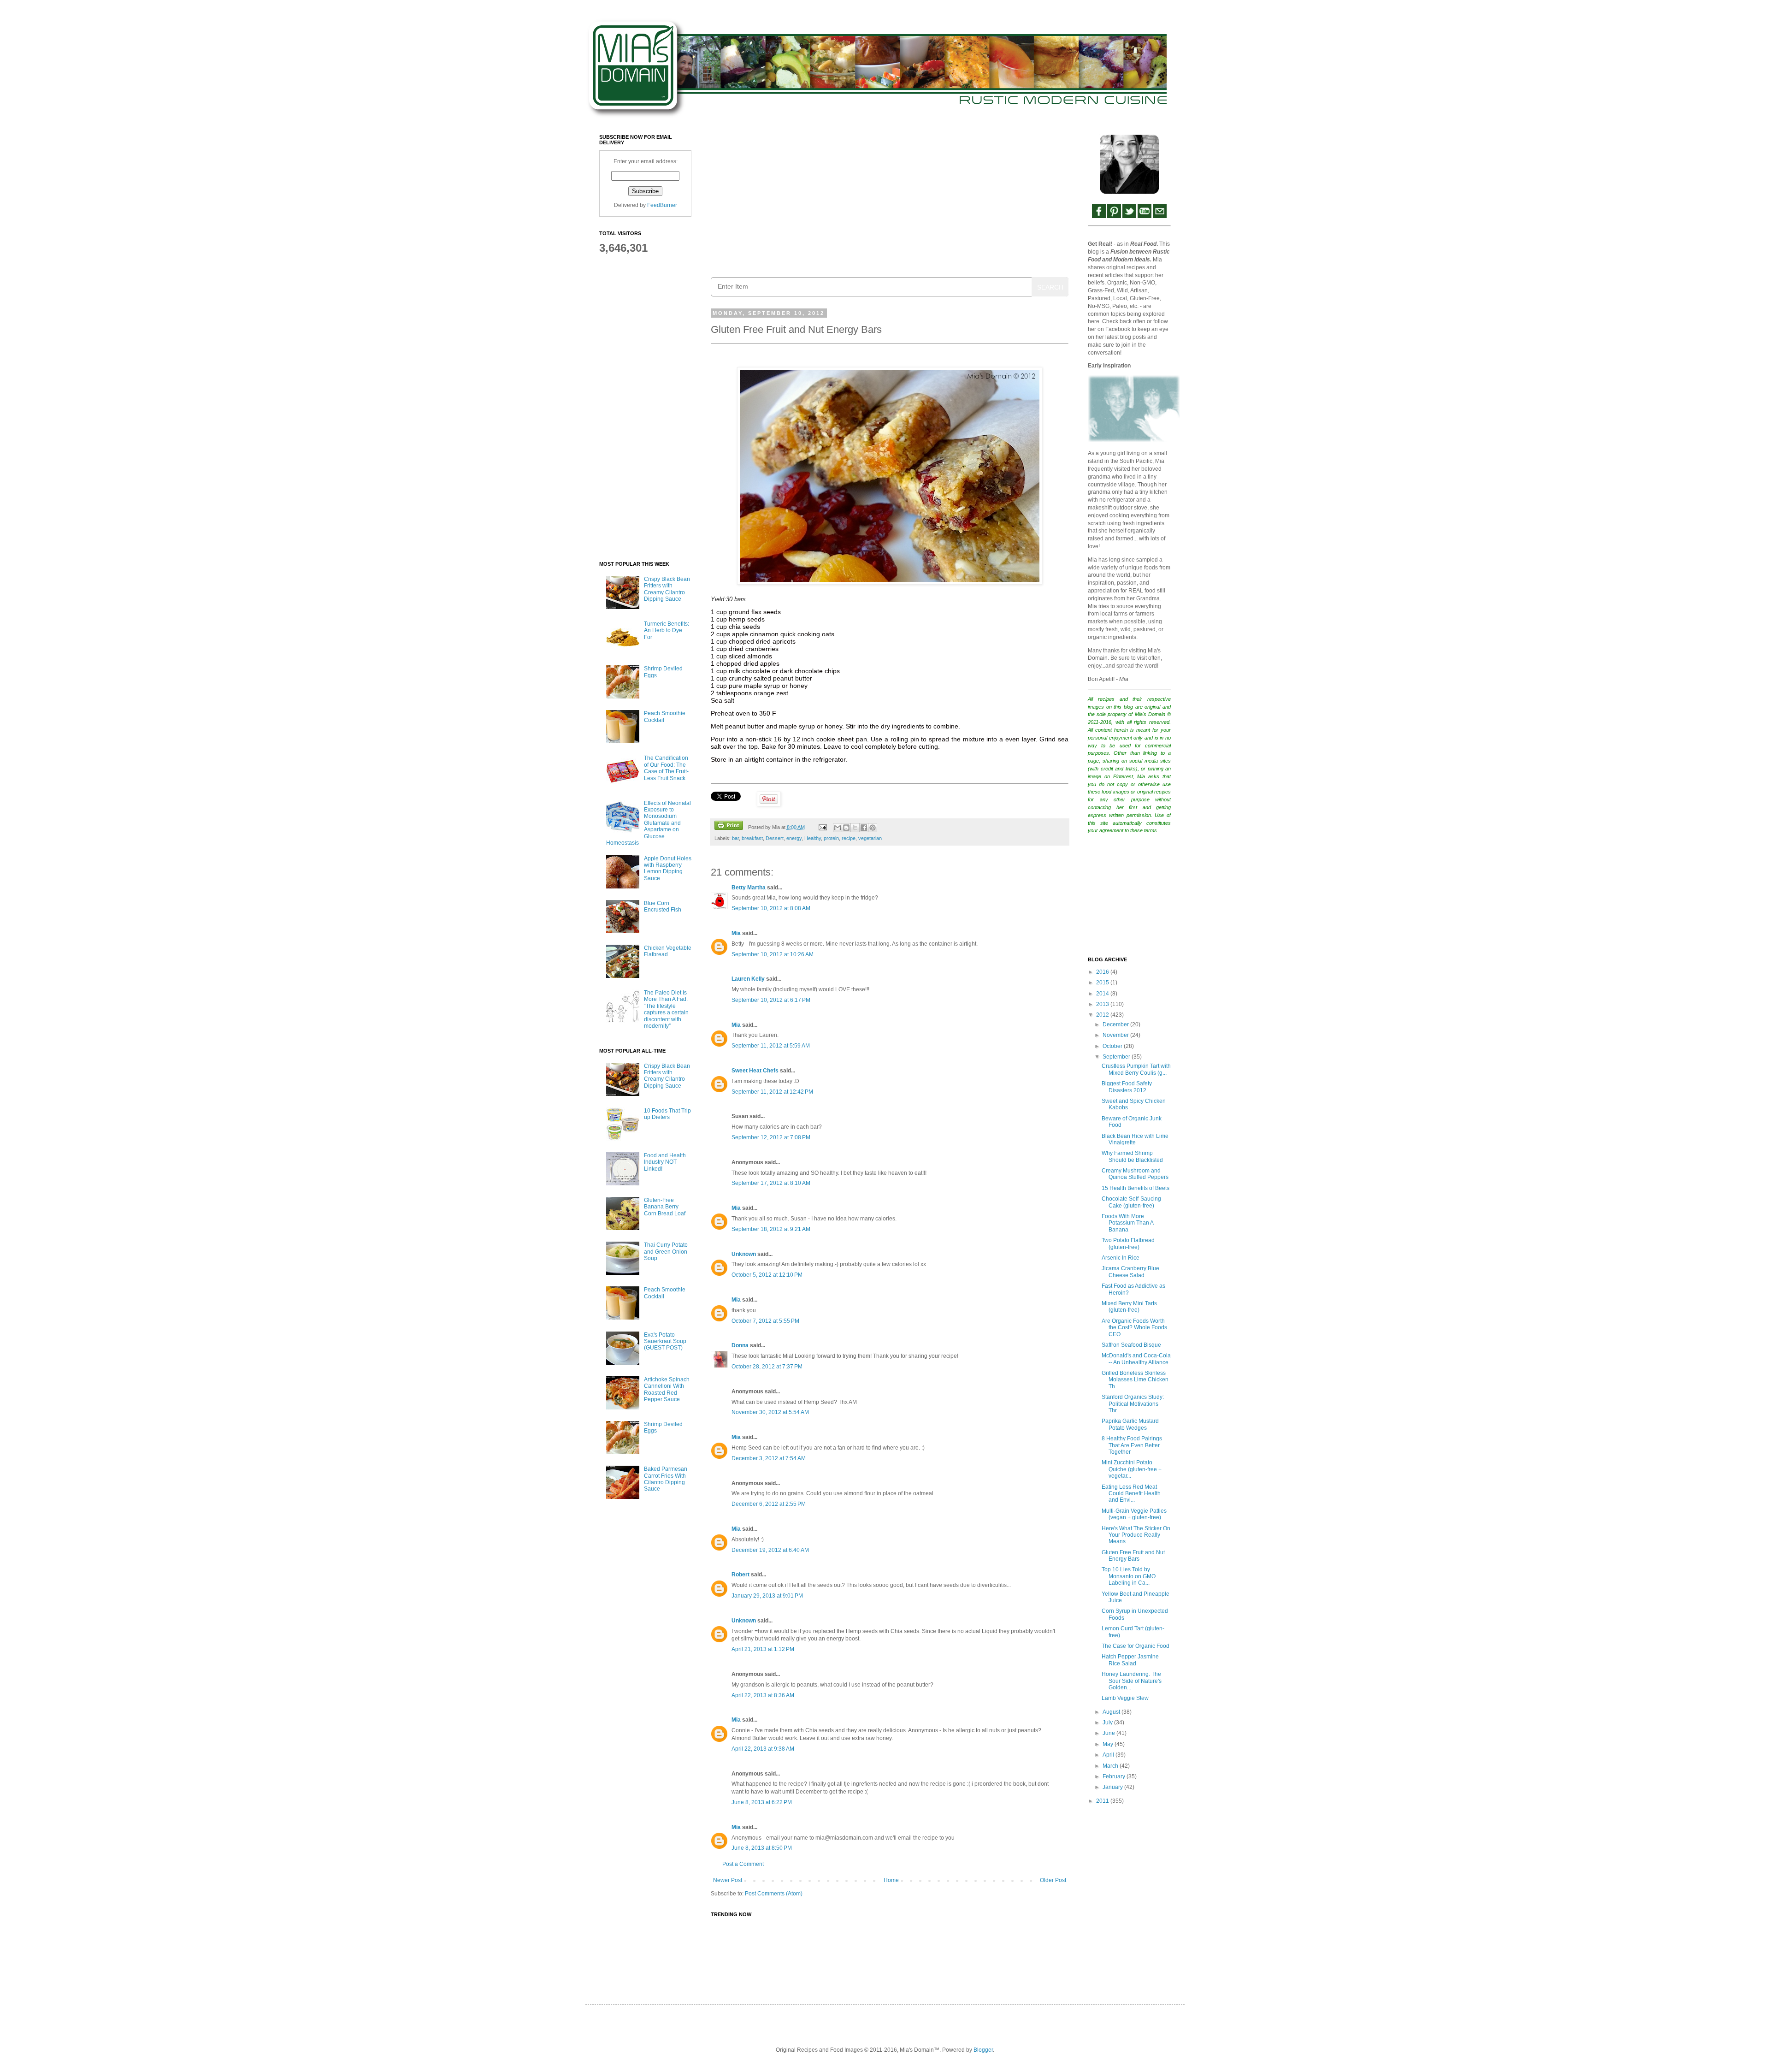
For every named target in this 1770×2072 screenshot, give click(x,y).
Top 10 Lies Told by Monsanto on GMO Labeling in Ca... (1129, 1576)
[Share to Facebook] (864, 828)
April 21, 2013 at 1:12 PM (763, 1649)
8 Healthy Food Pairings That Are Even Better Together (1132, 1445)
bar (735, 838)
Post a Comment (743, 1864)
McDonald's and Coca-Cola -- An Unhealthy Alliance (1136, 1359)
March (1111, 1766)
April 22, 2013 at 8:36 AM (763, 1695)
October (1113, 1046)
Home (891, 1880)
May (1109, 1744)
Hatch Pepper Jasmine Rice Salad (1130, 1660)
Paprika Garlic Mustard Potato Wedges (1130, 1424)
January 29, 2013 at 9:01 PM (767, 1596)
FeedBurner (662, 205)
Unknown (744, 1254)
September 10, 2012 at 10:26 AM (773, 954)
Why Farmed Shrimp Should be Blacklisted (1132, 1156)
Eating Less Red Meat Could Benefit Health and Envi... (1131, 1494)
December (1116, 1024)
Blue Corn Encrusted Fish (663, 906)
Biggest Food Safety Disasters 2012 (1127, 1087)
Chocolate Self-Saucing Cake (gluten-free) (1131, 1202)
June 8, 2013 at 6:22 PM (762, 1802)
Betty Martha (749, 888)
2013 (1103, 1004)
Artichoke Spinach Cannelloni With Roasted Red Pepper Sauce (667, 1389)
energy (794, 838)
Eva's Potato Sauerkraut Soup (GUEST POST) (665, 1341)
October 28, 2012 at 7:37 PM (767, 1367)
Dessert (775, 838)
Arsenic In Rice (1121, 1258)
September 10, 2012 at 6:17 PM (771, 1000)
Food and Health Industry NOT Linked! (665, 1162)
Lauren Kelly (748, 979)
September (1117, 1057)
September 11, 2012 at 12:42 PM (772, 1092)
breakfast (752, 838)
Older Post (1053, 1880)
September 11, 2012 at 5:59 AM (771, 1046)
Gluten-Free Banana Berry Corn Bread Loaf (665, 1207)
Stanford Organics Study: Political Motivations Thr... (1133, 1404)
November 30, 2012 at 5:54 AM (770, 1412)
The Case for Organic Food (1136, 1646)
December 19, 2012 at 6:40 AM (770, 1550)
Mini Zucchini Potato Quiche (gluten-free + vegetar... (1132, 1469)
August (1112, 1712)
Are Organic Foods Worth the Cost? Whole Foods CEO (1134, 1328)
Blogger (983, 2050)
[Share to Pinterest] (873, 828)
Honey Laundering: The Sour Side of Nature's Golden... (1132, 1681)
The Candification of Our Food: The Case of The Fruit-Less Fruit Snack (666, 768)
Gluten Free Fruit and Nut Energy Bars (1133, 1556)
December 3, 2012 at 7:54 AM (769, 1458)
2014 (1103, 994)
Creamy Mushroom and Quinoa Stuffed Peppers (1135, 1174)
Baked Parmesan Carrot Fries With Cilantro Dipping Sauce (666, 1479)
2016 (1103, 972)
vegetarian (870, 838)
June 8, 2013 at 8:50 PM (762, 1848)
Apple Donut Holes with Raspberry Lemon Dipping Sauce (668, 868)
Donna (740, 1345)
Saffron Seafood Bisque (1131, 1345)
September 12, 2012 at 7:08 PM (771, 1137)
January (1113, 1787)
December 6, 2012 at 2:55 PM (769, 1504)
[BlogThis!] (846, 828)
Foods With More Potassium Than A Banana (1127, 1223)
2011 (1103, 1801)
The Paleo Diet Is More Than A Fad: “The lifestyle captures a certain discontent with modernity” (666, 1009)
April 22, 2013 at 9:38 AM (763, 1749)
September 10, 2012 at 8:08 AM (771, 908)
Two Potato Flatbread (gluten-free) (1128, 1243)
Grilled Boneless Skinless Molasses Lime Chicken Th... (1135, 1380)
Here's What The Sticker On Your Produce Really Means (1136, 1535)
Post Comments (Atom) (774, 1894)
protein (831, 838)
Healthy (813, 838)
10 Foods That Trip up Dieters (667, 1114)
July (1108, 1723)
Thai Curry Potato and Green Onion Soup (666, 1252)
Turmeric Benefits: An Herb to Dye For (667, 630)
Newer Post (728, 1880)
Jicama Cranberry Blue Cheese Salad (1130, 1272)
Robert (740, 1575)
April (1109, 1755)
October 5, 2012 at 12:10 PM (767, 1275)
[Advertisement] (890, 199)
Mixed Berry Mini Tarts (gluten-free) (1129, 1307)
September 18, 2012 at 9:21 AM (771, 1229)
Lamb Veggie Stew (1125, 1698)
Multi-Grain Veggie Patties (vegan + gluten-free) (1134, 1514)
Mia (736, 933)
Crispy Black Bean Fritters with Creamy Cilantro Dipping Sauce (667, 589)
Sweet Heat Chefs (755, 1071)
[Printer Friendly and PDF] (729, 826)
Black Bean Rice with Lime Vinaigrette (1135, 1139)
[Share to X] (855, 828)
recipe (849, 838)
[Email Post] (822, 827)
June (1109, 1733)
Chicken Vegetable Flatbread (668, 951)
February (1115, 1776)
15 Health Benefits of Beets (1136, 1188)
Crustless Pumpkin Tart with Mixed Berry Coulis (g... (1136, 1069)
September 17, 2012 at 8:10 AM (771, 1183)
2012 (1103, 1015)
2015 (1103, 983)
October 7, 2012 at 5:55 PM (765, 1321)
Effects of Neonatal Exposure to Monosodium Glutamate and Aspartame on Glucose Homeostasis (649, 823)
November (1116, 1035)
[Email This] (838, 828)
